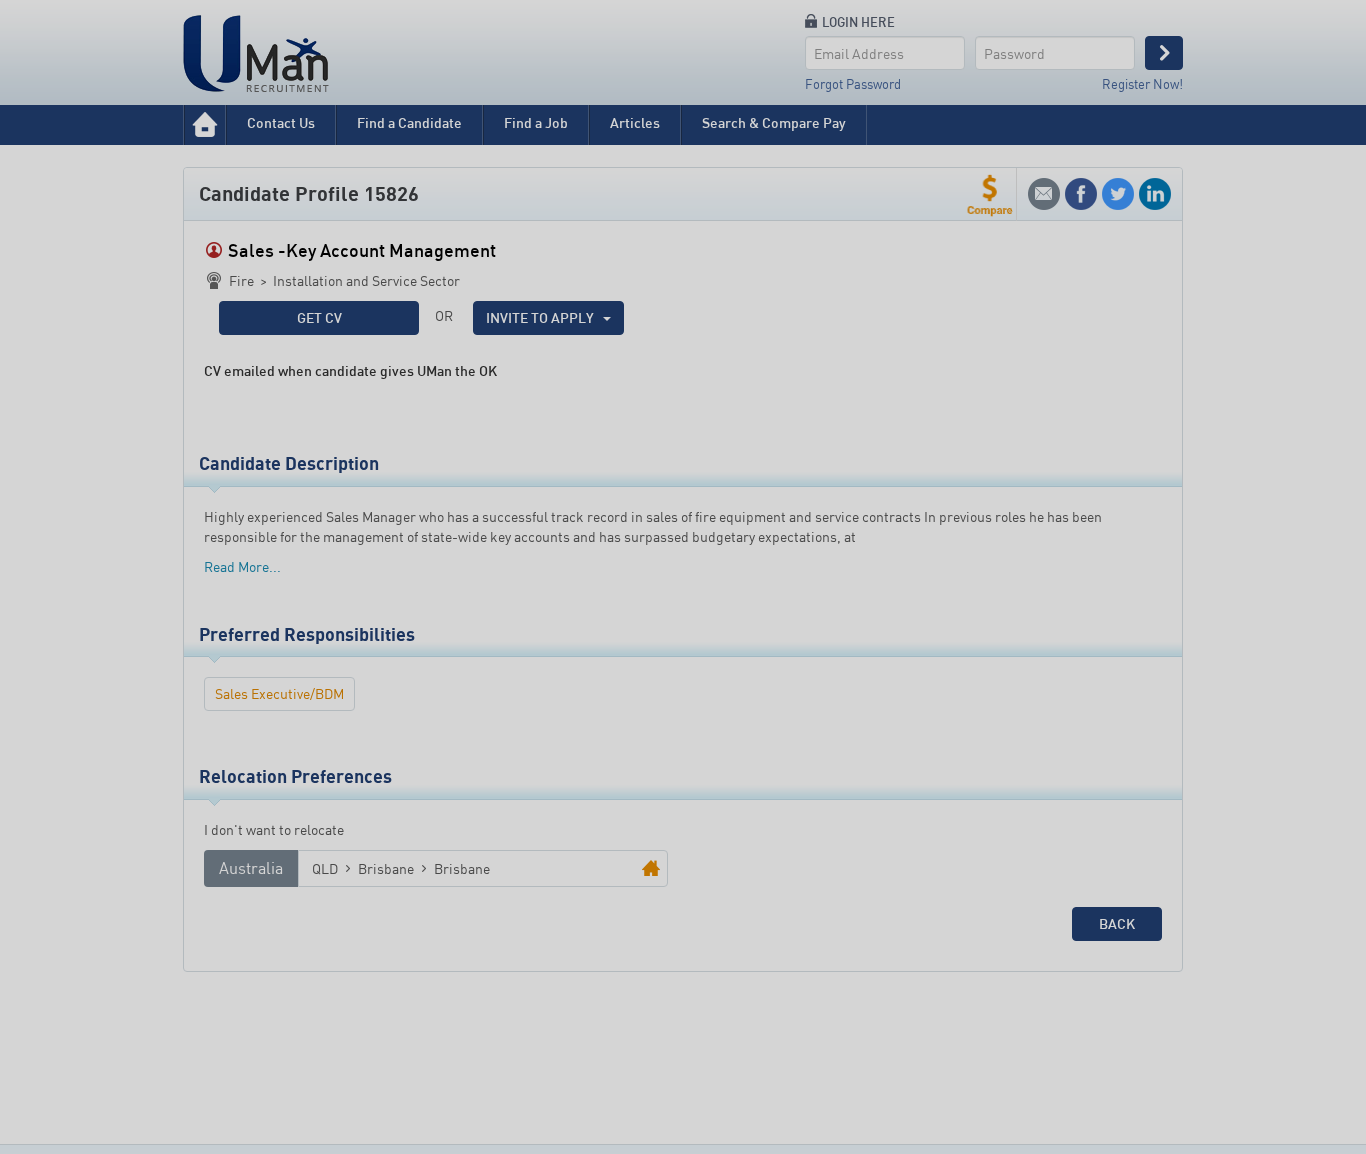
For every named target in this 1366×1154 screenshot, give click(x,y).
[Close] (850, 273)
